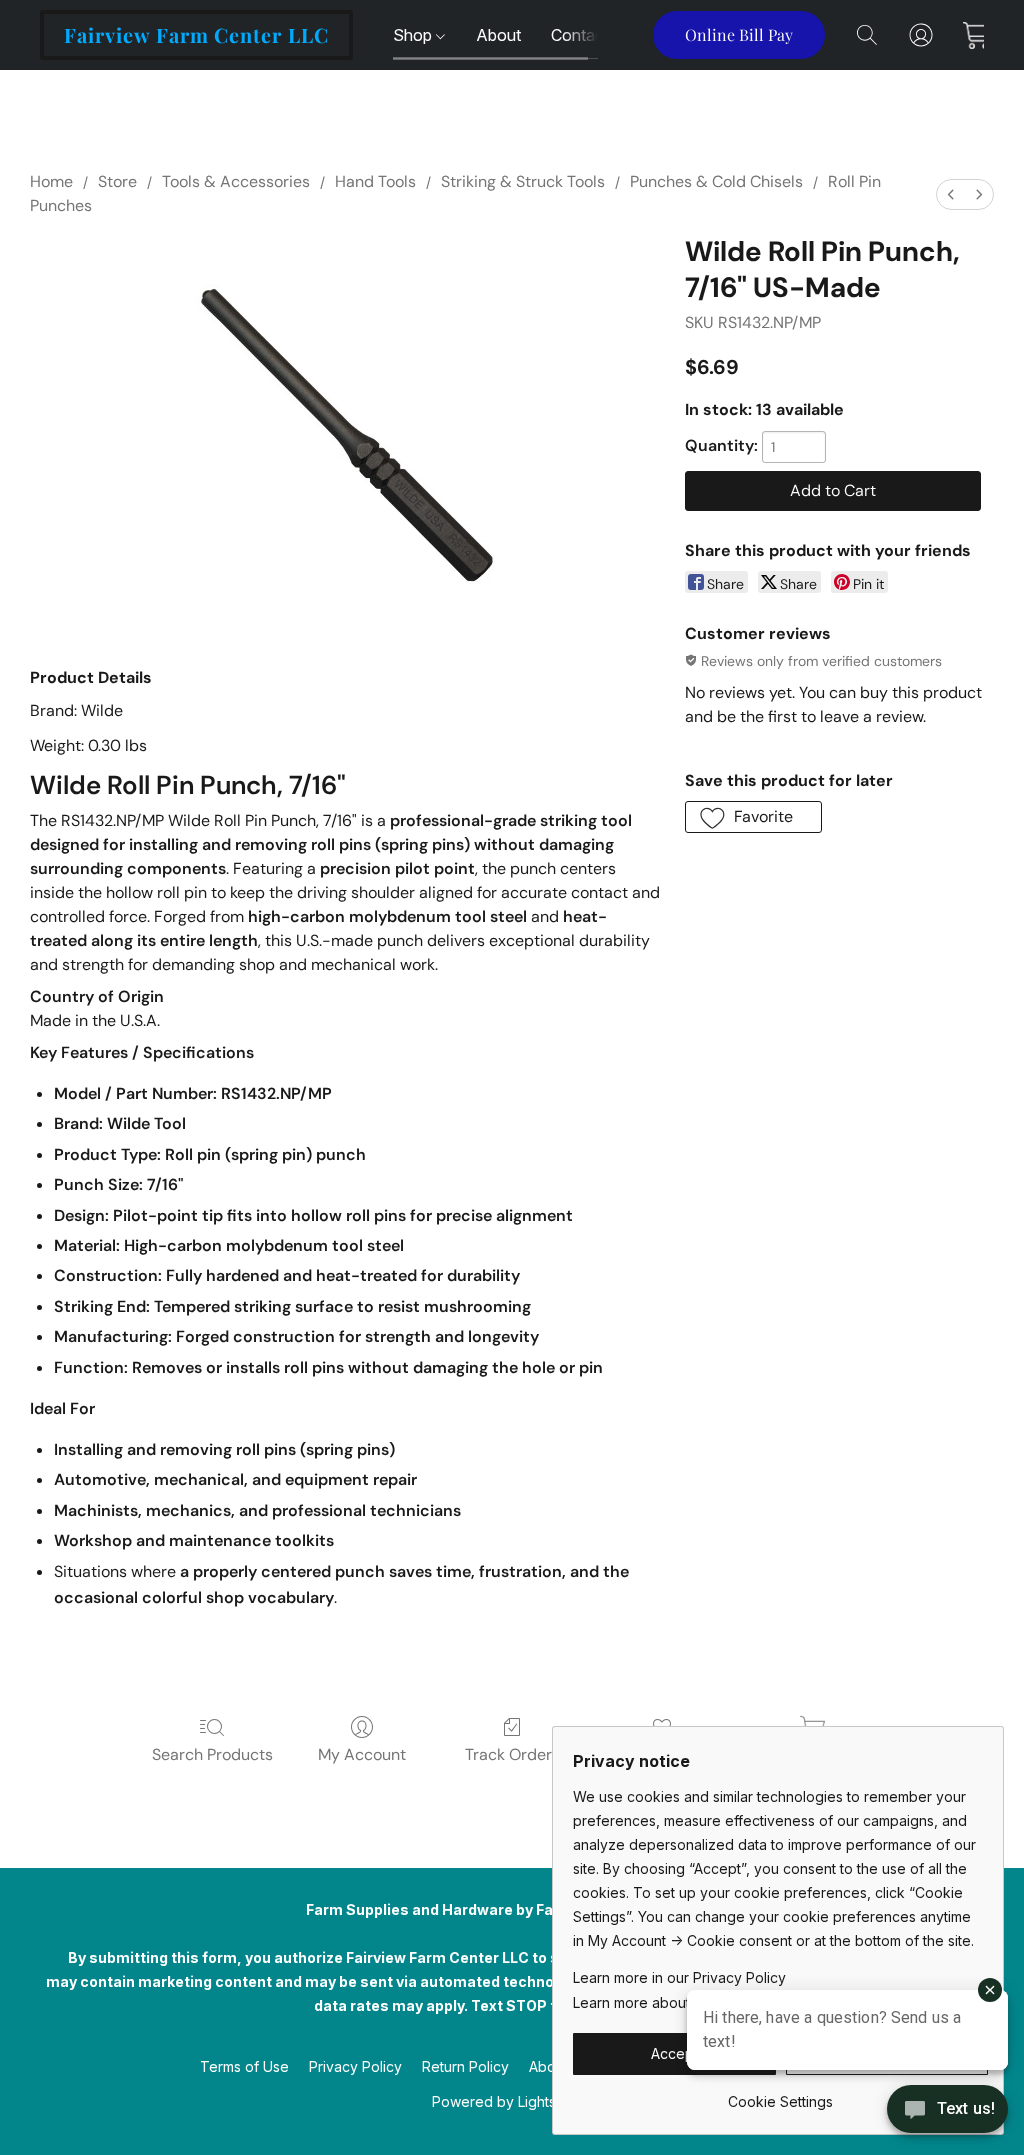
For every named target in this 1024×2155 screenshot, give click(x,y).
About (498, 35)
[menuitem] (951, 194)
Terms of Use (244, 2066)
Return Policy (465, 2066)
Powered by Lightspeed (512, 2101)
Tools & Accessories (236, 181)
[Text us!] (947, 2111)
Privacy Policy (355, 2066)
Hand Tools (375, 181)
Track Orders (512, 1754)
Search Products (212, 1754)
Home (51, 181)
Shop (414, 35)
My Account (362, 1754)
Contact (580, 35)
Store (117, 181)
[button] (196, 35)
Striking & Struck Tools (523, 181)
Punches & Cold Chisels (716, 181)
